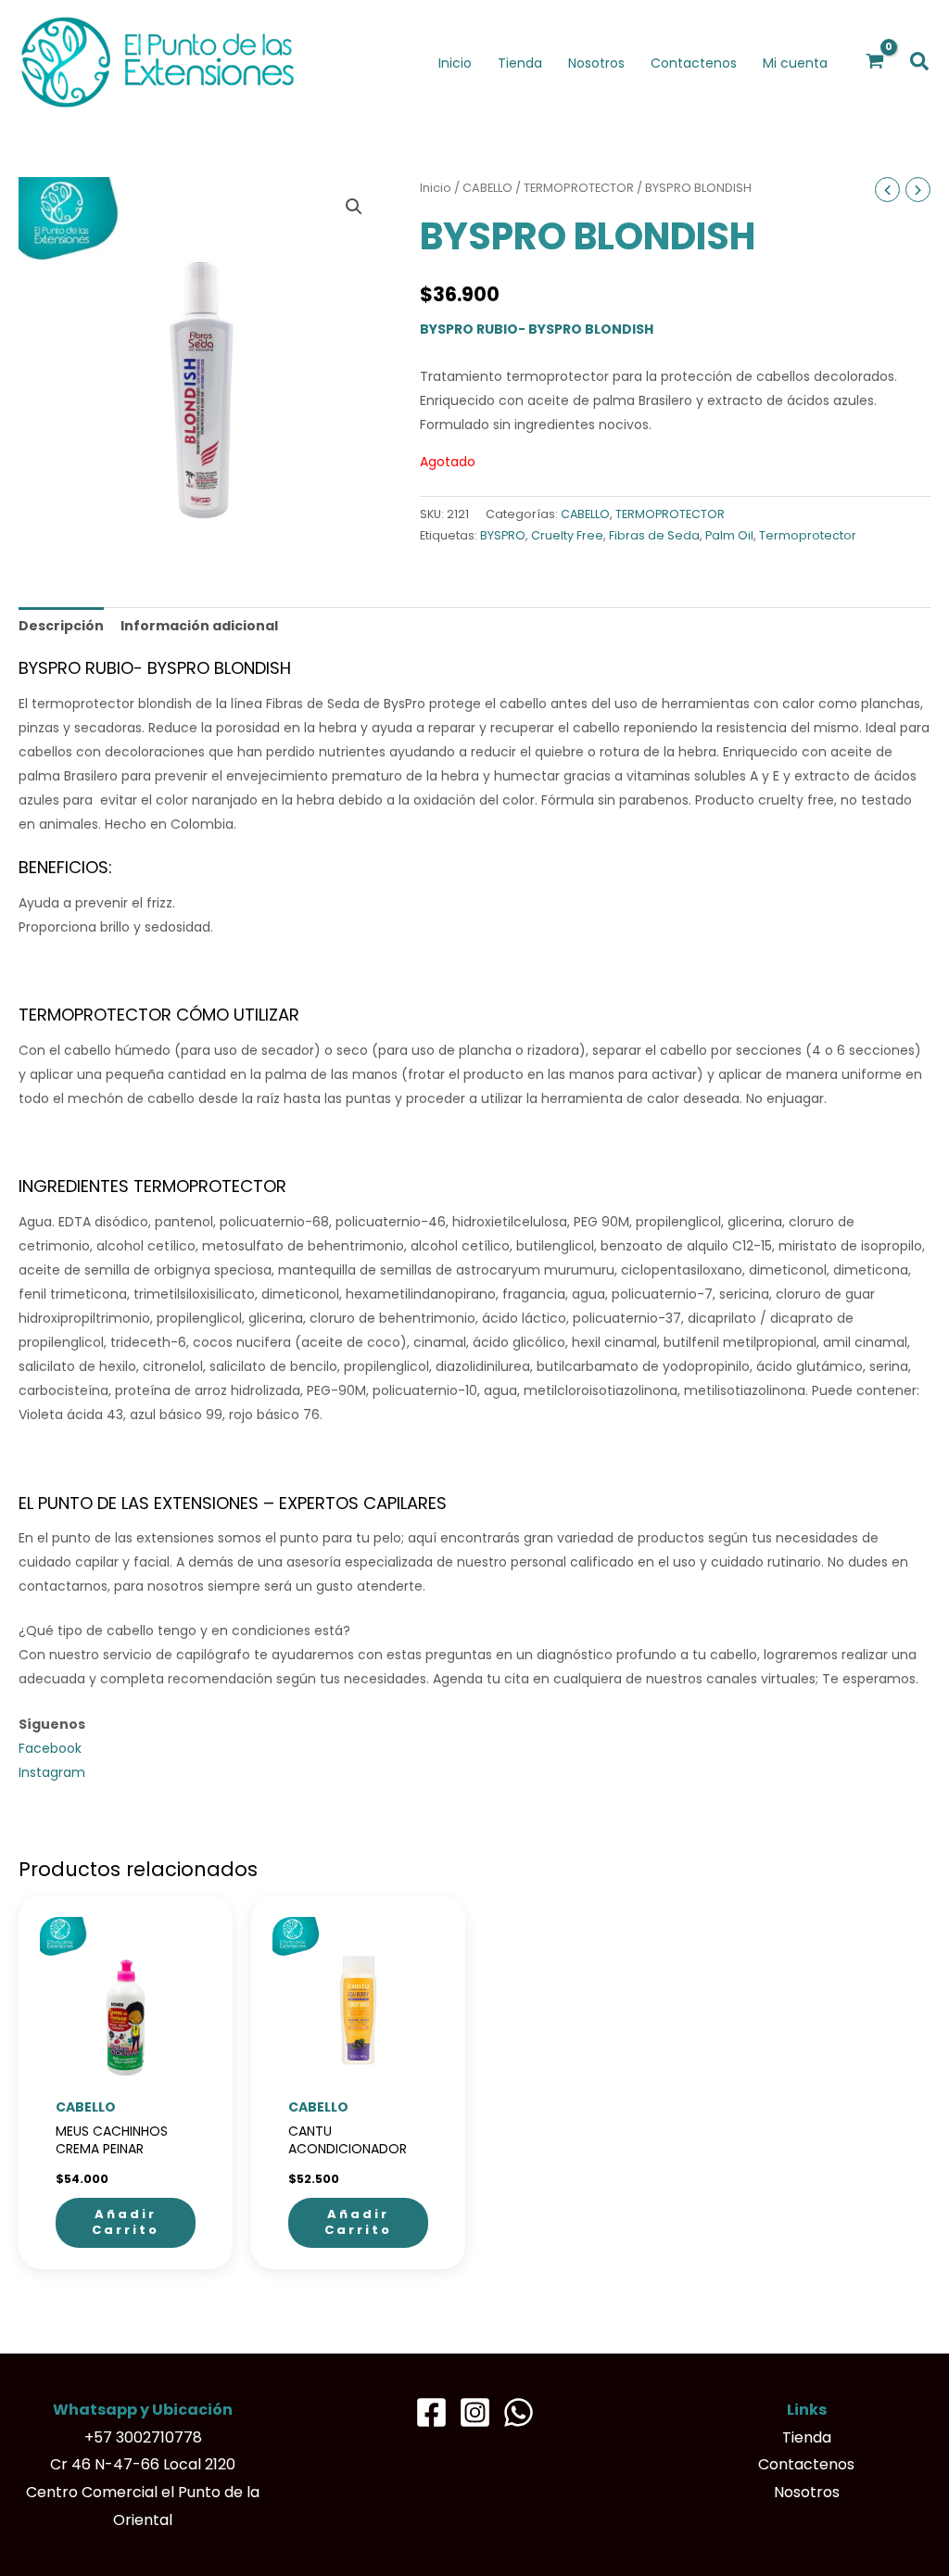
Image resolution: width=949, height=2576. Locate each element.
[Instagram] (475, 2412)
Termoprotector (808, 535)
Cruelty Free (567, 535)
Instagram (52, 1772)
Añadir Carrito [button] (126, 2222)
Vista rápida (126, 2075)
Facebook (50, 1748)
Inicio (436, 188)
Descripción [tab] (61, 626)
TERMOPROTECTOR (579, 188)
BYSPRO (503, 535)
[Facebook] (431, 2412)
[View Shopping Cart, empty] (875, 62)
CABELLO (487, 188)
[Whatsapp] (519, 2412)
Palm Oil (729, 535)
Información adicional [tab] (199, 626)
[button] (920, 63)
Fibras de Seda (654, 535)
